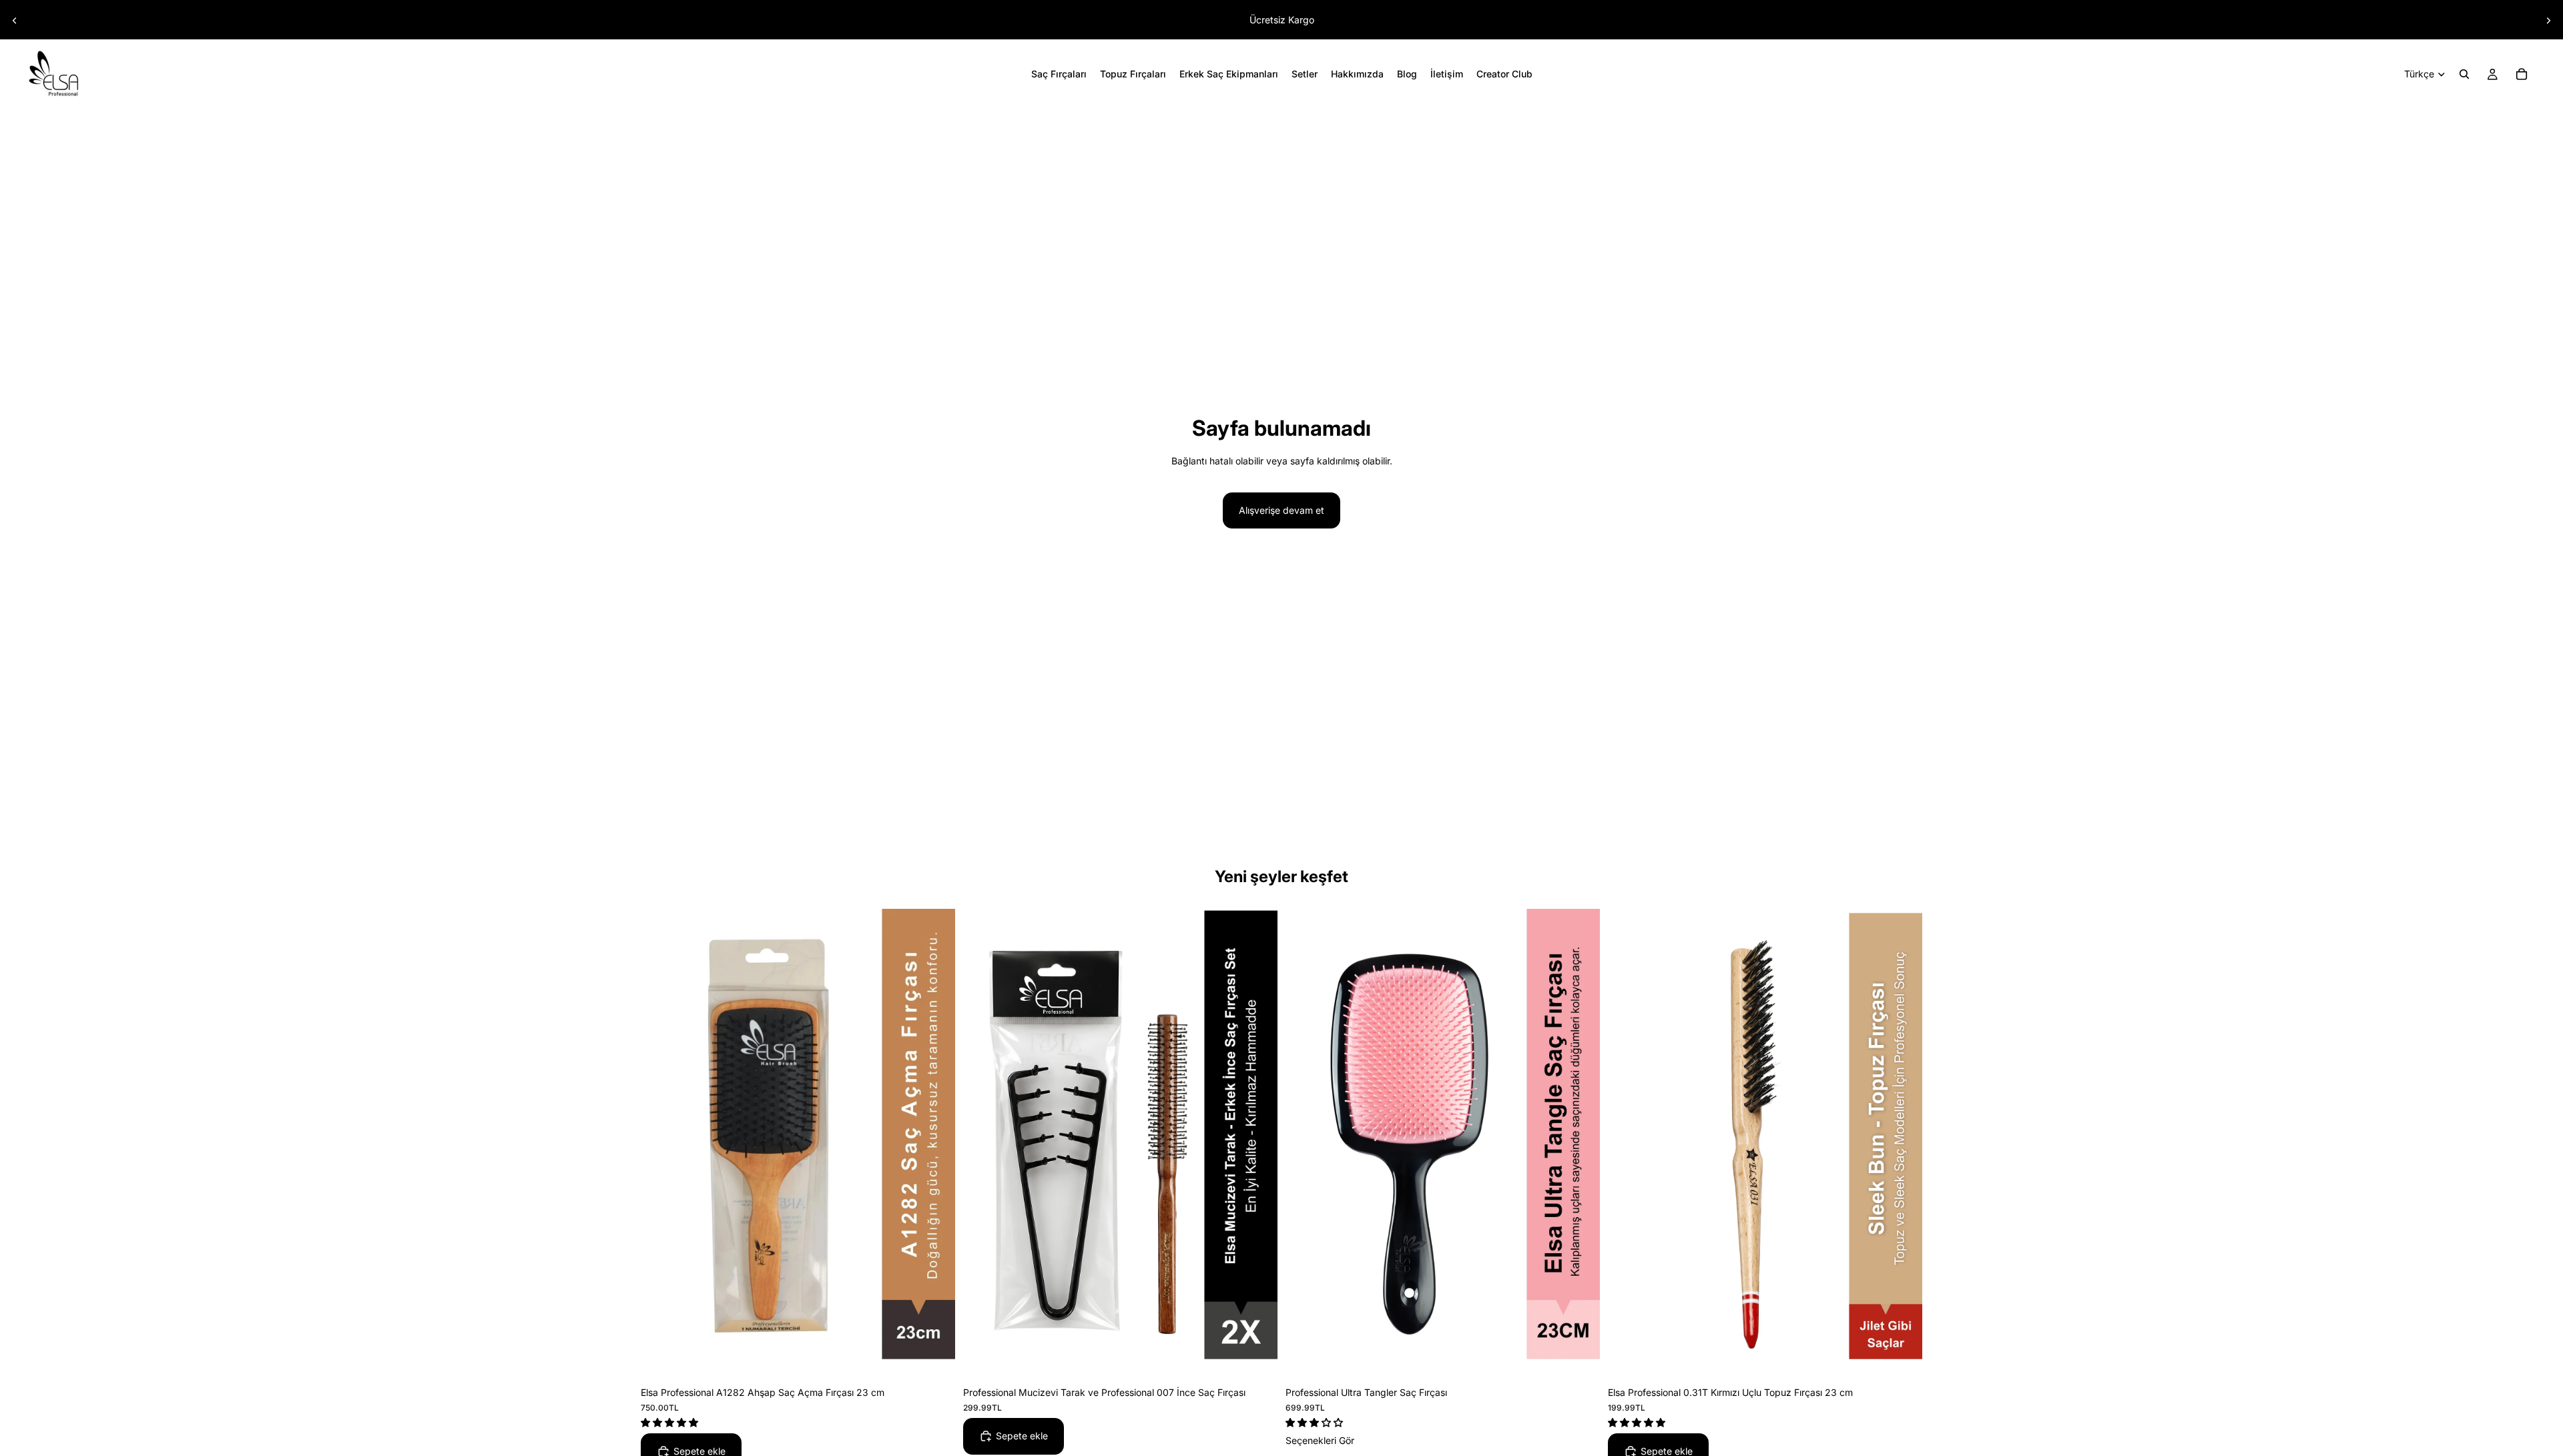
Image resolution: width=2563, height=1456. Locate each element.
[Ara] (2464, 74)
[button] (671, 1422)
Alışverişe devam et (1281, 510)
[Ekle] (934, 1357)
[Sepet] (2522, 74)
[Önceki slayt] (15, 21)
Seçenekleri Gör (1320, 1440)
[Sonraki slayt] (2548, 21)
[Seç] (1579, 1357)
